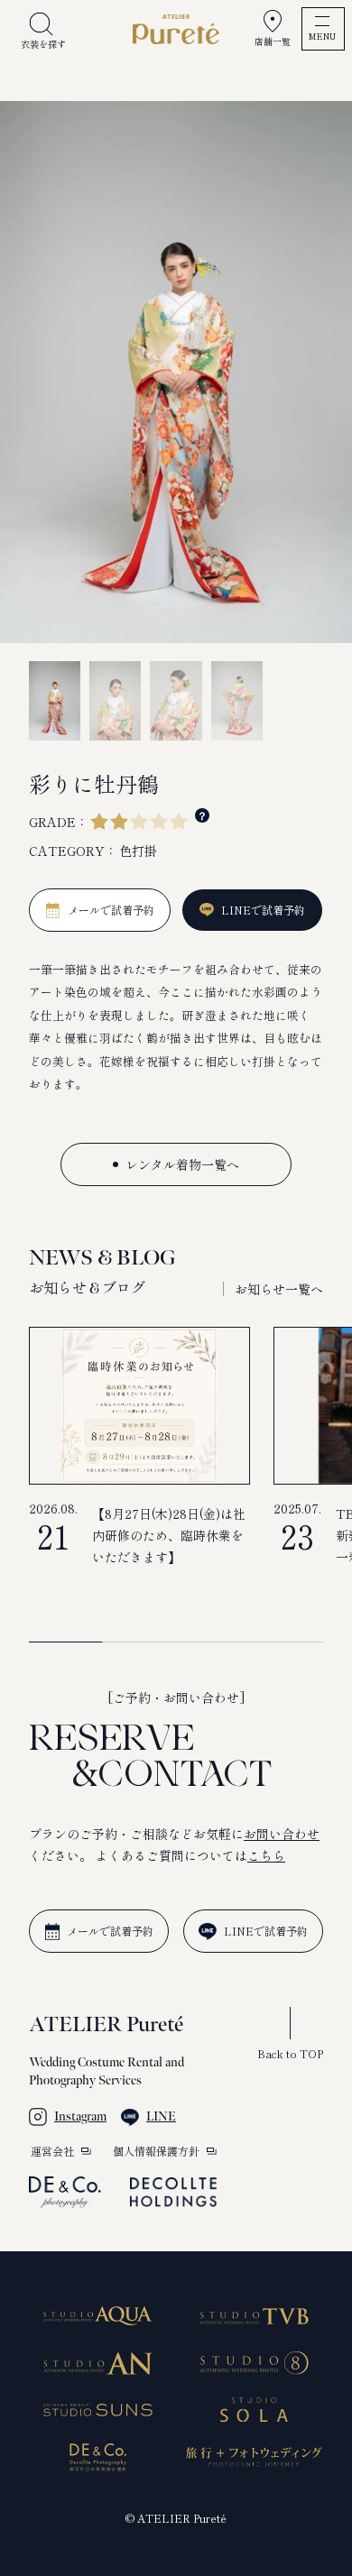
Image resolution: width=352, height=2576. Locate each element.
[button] (187, 1289)
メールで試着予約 (110, 1931)
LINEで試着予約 (266, 1931)
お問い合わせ (282, 1834)
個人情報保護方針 (156, 2151)
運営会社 (52, 2151)
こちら (266, 1855)
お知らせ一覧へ (279, 1289)
